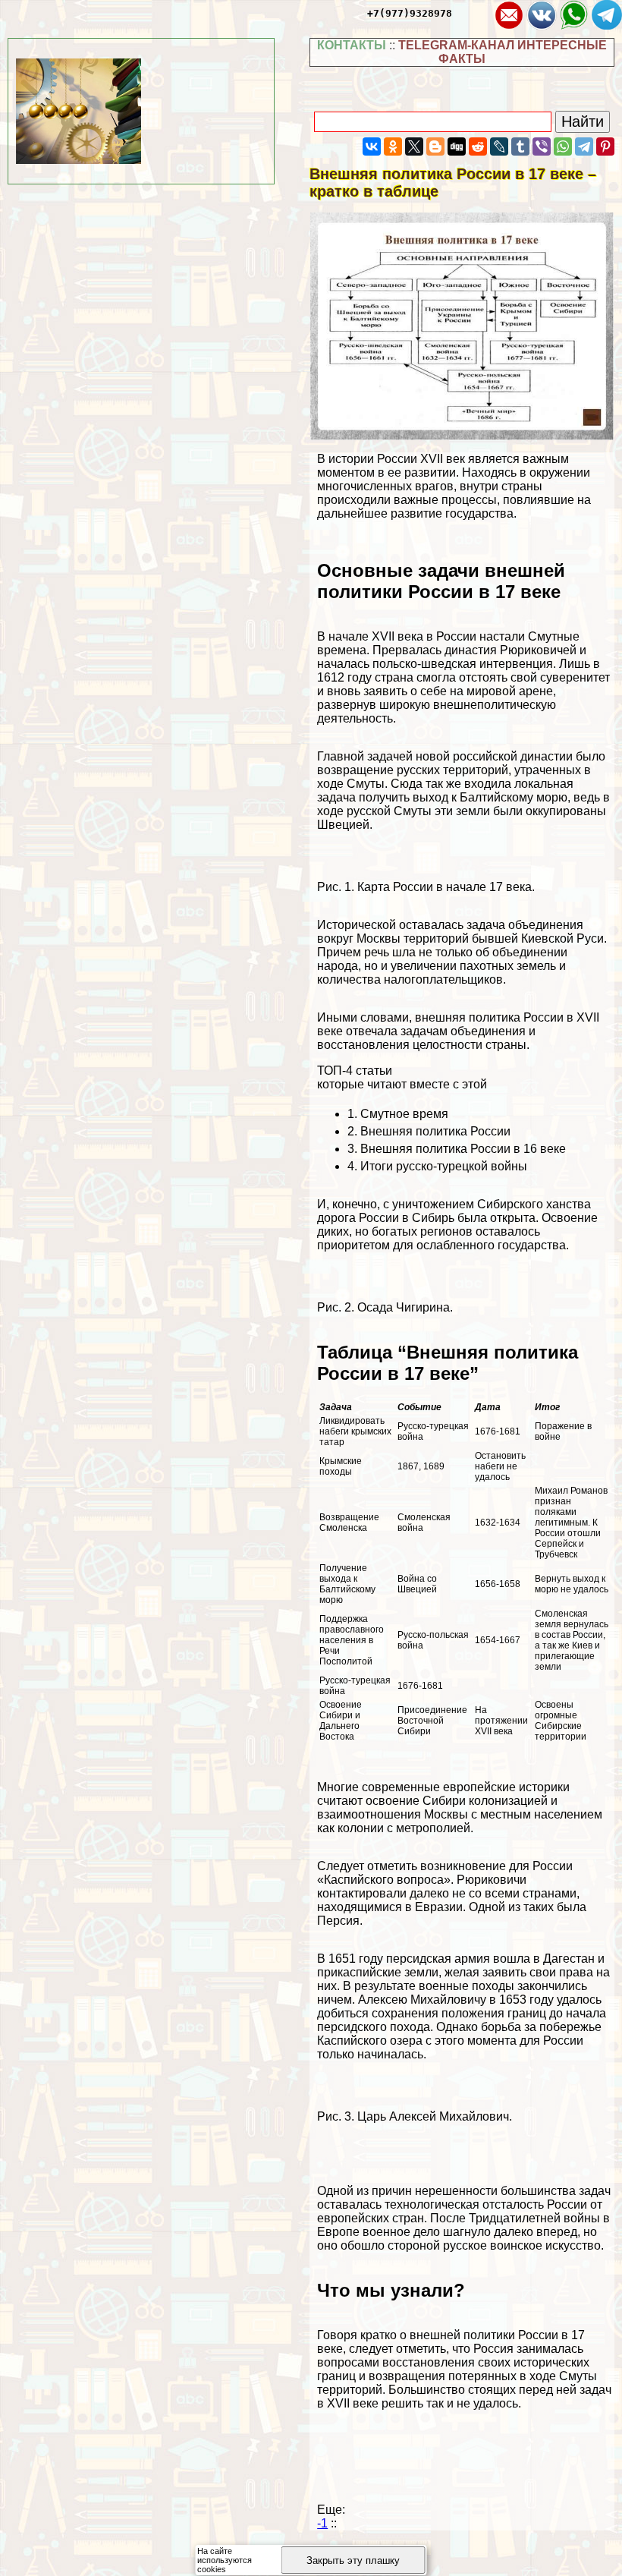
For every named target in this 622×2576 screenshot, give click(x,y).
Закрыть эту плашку (353, 2560)
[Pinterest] (605, 146)
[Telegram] (584, 146)
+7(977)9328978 (410, 13)
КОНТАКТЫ (352, 45)
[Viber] (542, 146)
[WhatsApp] (563, 146)
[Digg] (457, 146)
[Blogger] (435, 146)
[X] (414, 146)
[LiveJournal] (499, 146)
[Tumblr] (520, 146)
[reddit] (478, 146)
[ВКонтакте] (372, 146)
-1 (322, 2523)
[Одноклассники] (393, 146)
